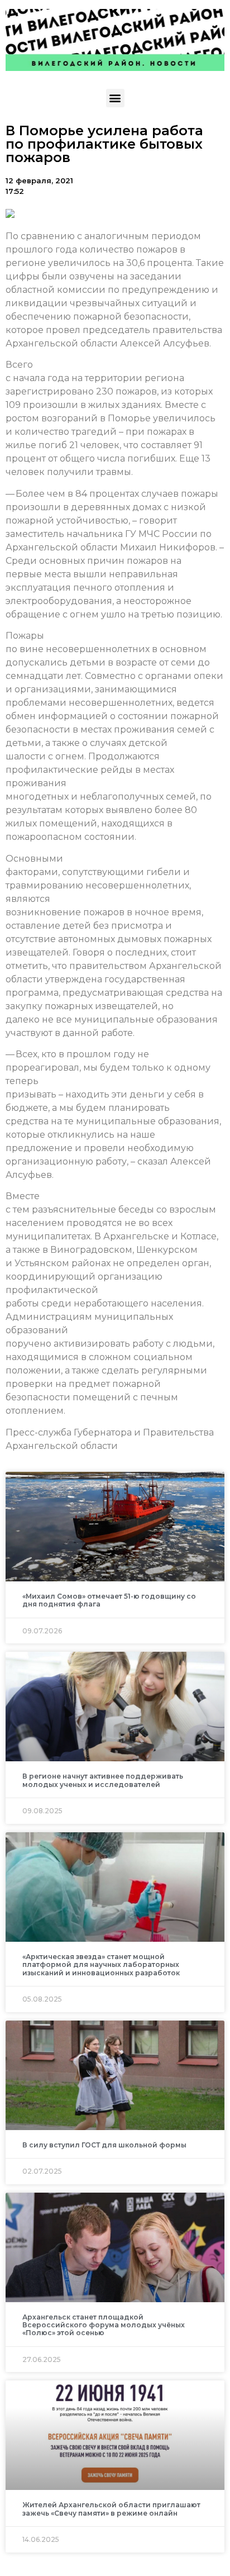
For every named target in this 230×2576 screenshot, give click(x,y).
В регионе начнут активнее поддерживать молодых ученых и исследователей (103, 1780)
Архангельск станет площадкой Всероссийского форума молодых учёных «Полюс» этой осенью (104, 2325)
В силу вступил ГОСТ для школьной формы (104, 2145)
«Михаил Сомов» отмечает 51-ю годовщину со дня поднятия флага (109, 1600)
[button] (115, 98)
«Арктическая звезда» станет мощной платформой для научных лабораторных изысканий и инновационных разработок (101, 1965)
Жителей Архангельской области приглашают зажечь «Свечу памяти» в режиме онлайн (111, 2509)
